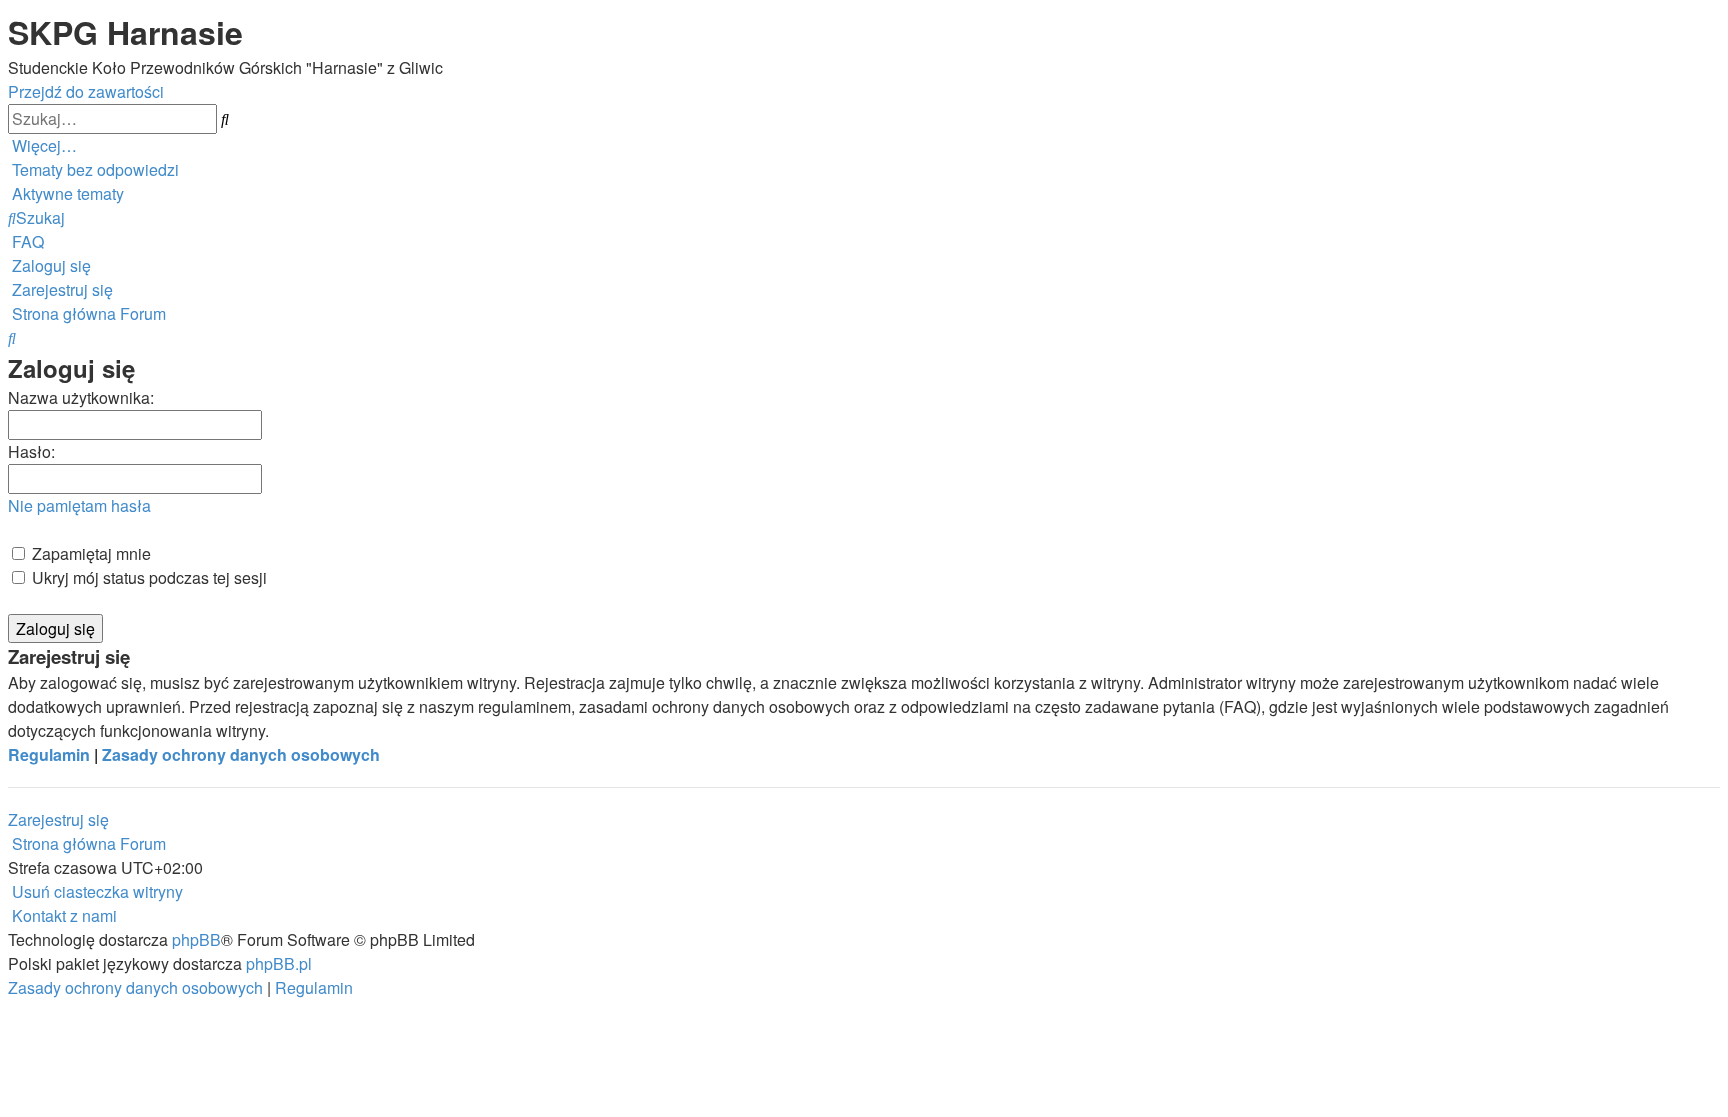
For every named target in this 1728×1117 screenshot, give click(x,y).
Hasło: (31, 451)
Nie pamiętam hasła (79, 505)
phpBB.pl (279, 963)
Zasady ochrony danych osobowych (241, 754)
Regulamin (49, 754)
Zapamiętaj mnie (89, 553)
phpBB (196, 939)
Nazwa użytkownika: (81, 397)
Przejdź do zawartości (86, 91)
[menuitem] (93, 169)
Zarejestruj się (58, 819)
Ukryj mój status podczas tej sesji (147, 577)
